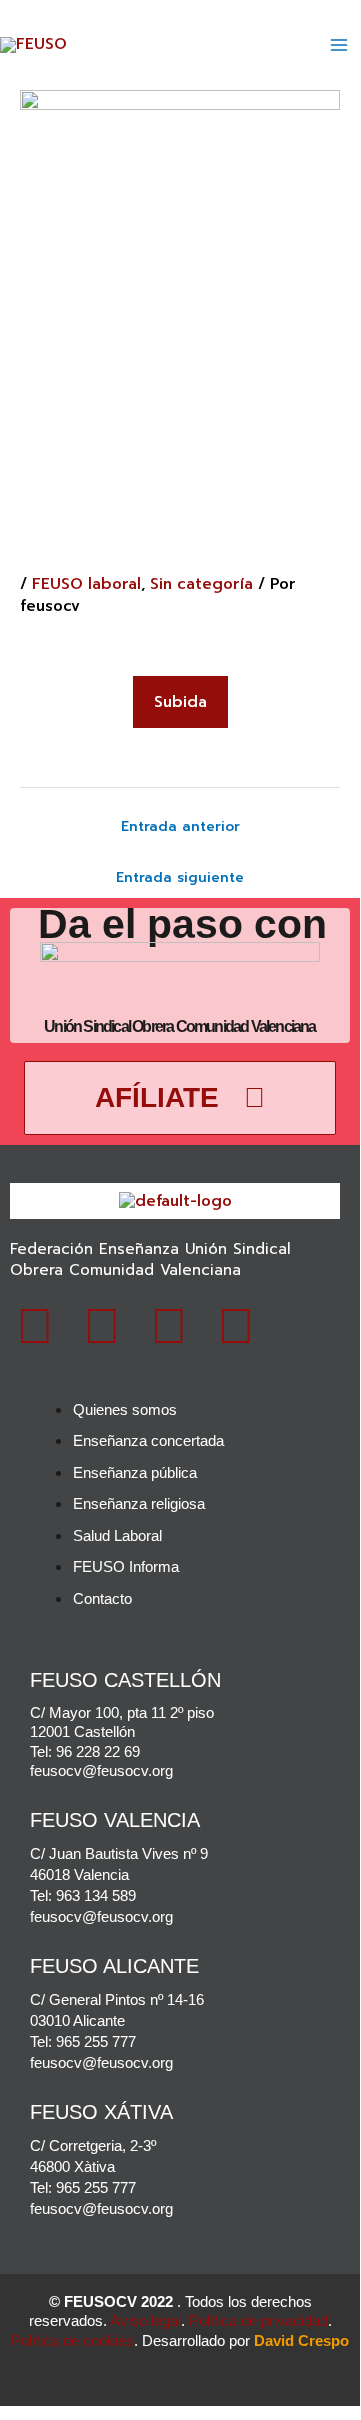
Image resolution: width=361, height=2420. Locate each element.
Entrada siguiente (180, 877)
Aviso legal (145, 2320)
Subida (180, 702)
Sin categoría (201, 584)
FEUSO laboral (86, 584)
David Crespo (301, 2340)
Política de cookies (72, 2340)
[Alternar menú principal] (339, 45)
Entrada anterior (180, 826)
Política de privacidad (258, 2320)
